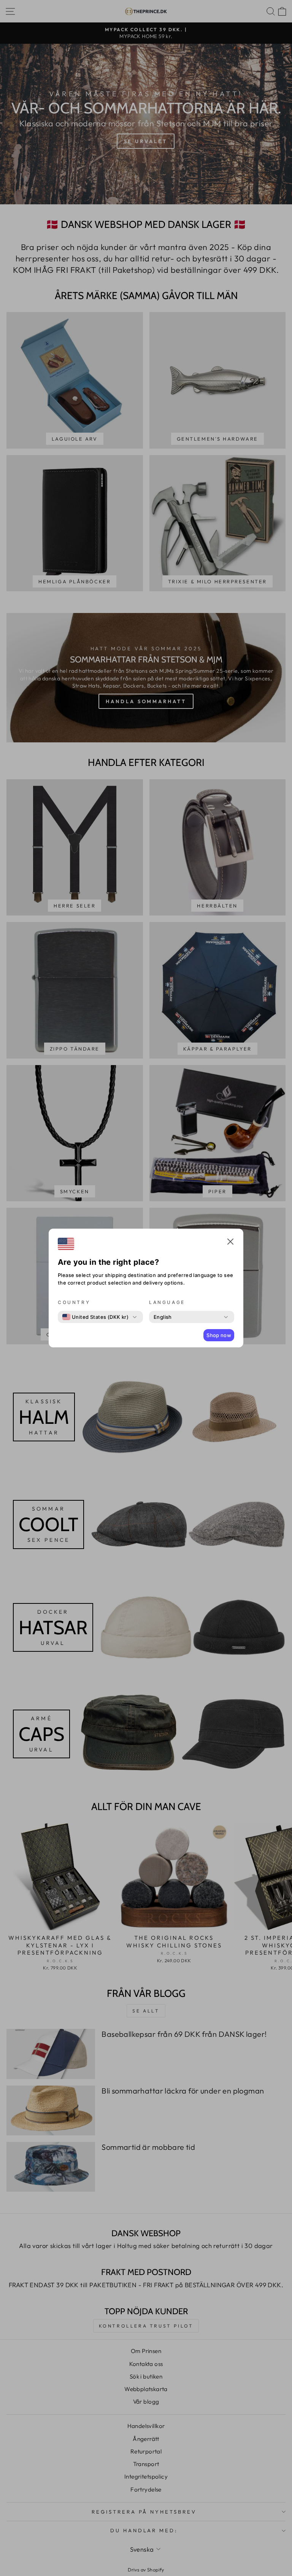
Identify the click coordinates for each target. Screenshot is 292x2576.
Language (167, 1302)
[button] (230, 1243)
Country (74, 1302)
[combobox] (95, 1317)
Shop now (219, 1335)
